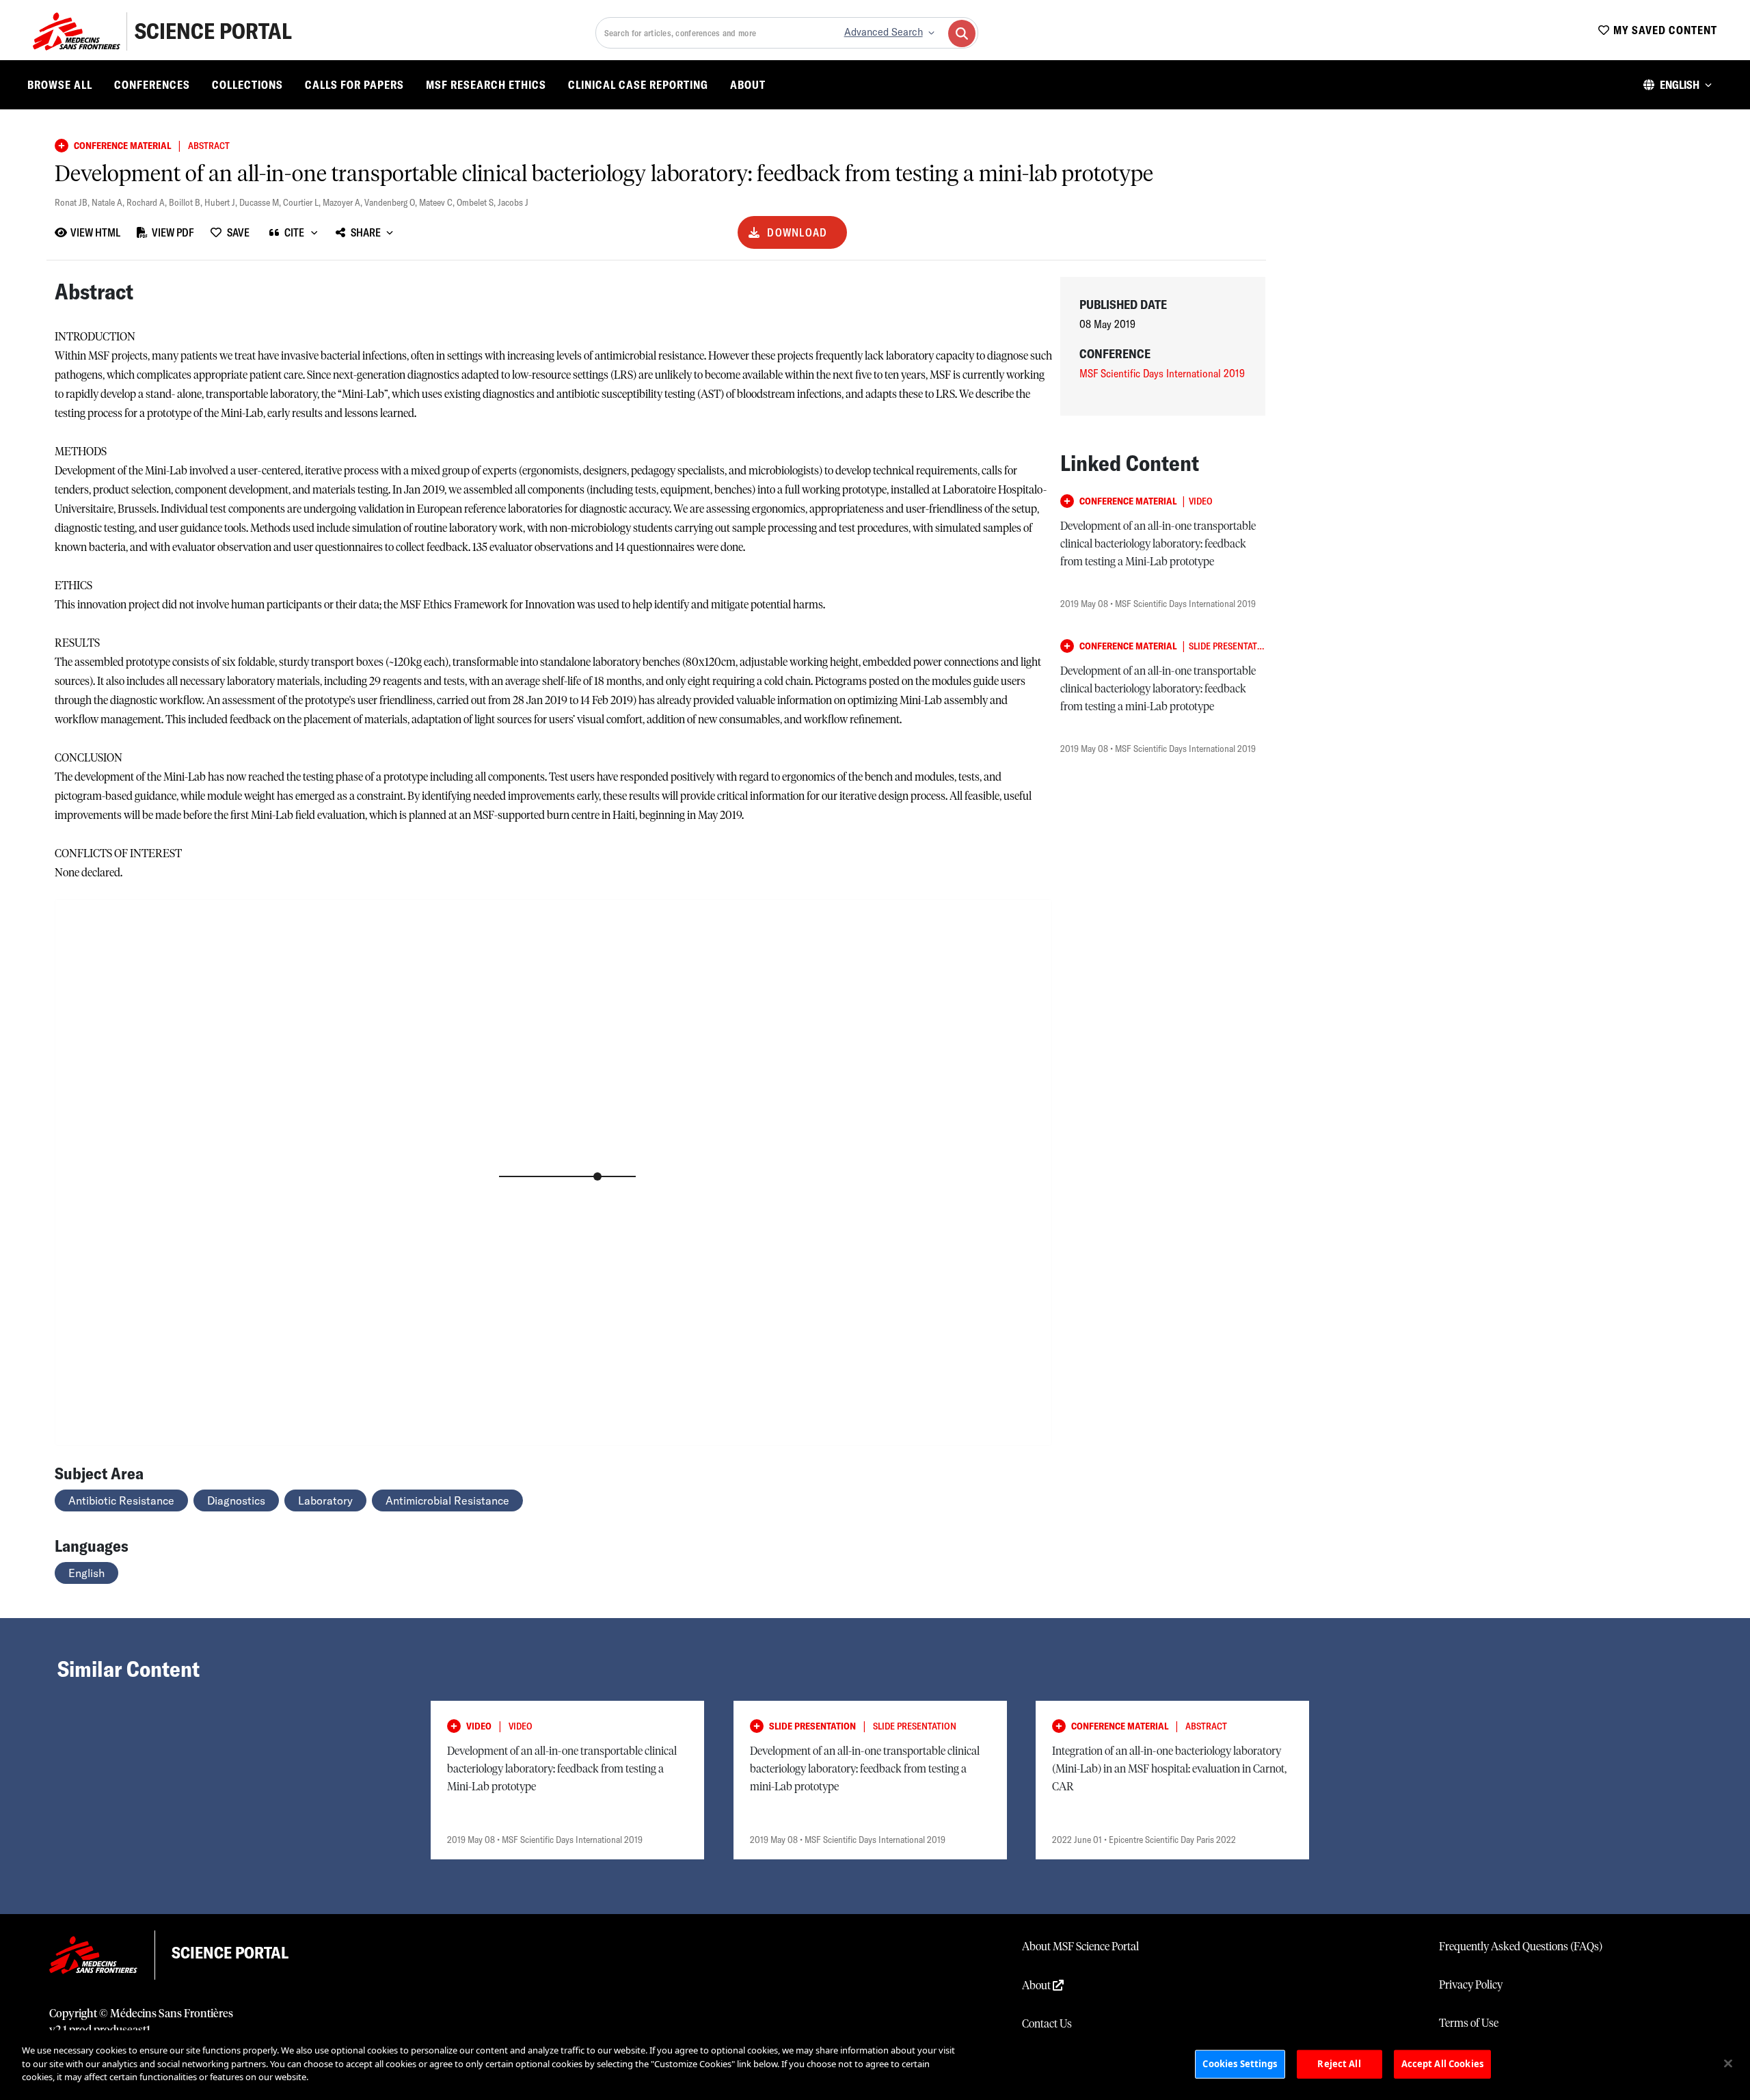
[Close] (1728, 2064)
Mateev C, (438, 202)
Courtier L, (303, 202)
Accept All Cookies (1442, 2064)
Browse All (60, 85)
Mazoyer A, (344, 202)
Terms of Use (1469, 2023)
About (748, 85)
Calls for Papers (354, 85)
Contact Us (1047, 2024)
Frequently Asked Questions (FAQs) (1521, 1947)
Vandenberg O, (392, 202)
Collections (247, 85)
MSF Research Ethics (486, 85)
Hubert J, (222, 202)
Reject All (1339, 2064)
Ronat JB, (73, 202)
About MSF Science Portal (1080, 1947)
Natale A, (109, 202)
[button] (1678, 85)
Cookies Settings (1240, 2064)
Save (238, 232)
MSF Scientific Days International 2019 (1162, 373)
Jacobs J (513, 202)
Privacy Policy (1471, 1985)
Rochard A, (148, 202)
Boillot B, (187, 202)
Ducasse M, (261, 202)
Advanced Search (884, 32)
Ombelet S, (477, 202)
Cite (294, 232)
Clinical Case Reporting (638, 85)
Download (797, 232)
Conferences (152, 85)
